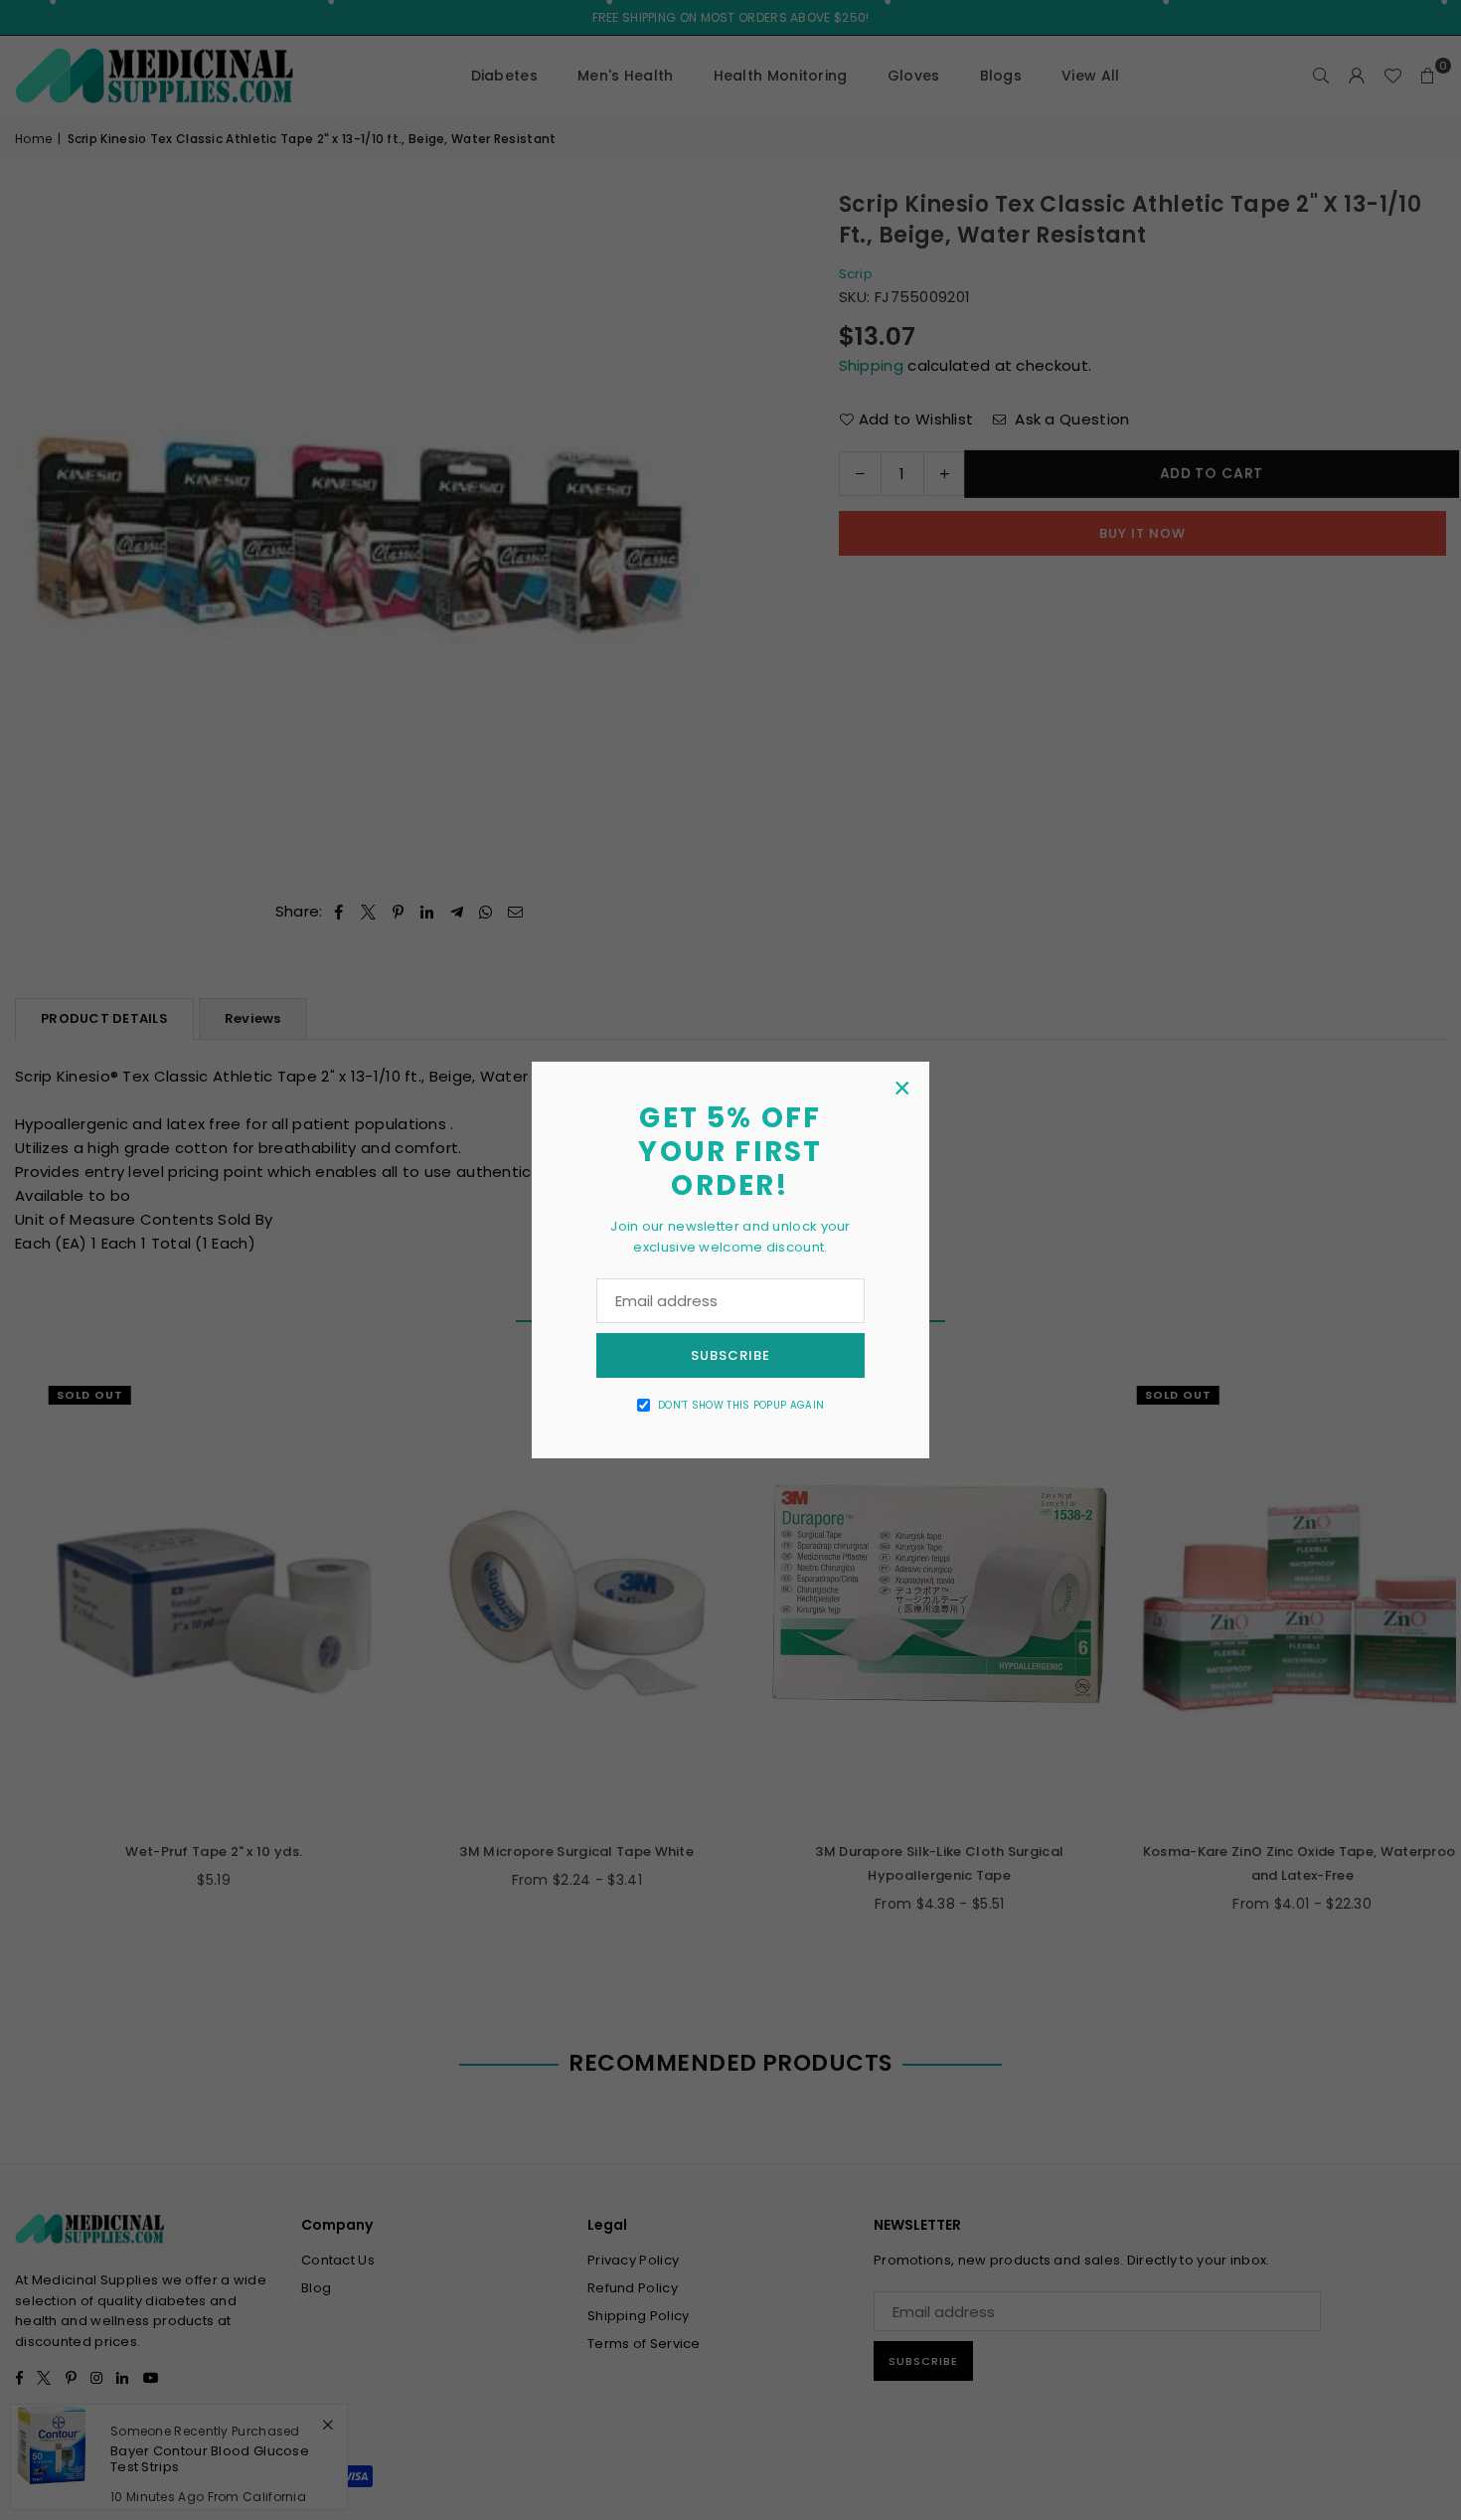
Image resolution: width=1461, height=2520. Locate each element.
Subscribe (730, 1355)
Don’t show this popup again (741, 1405)
